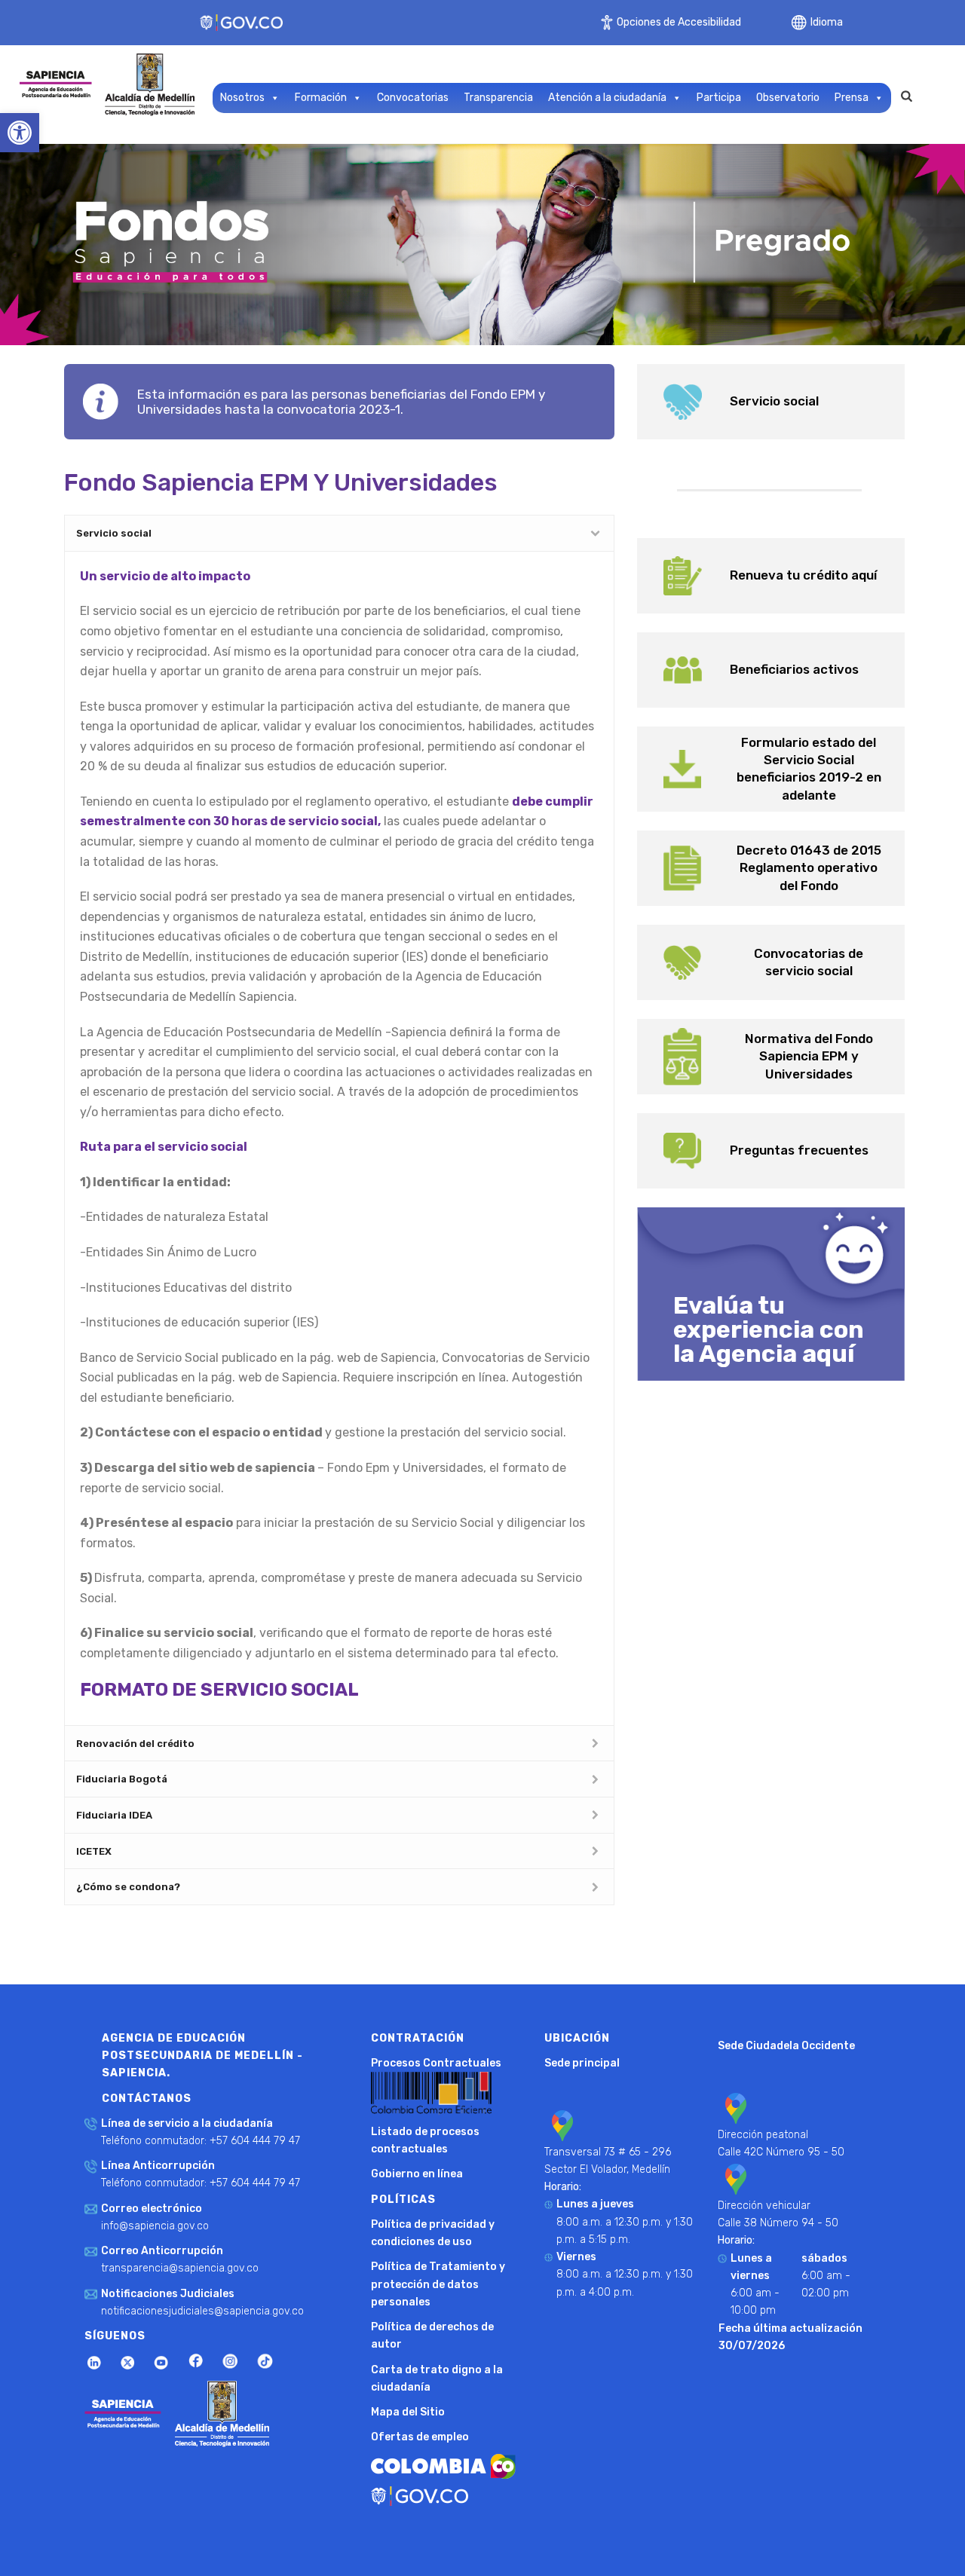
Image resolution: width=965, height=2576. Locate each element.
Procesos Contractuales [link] (436, 2063)
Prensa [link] (852, 98)
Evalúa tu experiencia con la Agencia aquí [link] (769, 1329)
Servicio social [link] (774, 401)
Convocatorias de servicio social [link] (809, 962)
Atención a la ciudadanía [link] (607, 98)
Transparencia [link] (498, 98)
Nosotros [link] (242, 98)
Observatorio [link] (788, 98)
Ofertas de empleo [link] (420, 2437)
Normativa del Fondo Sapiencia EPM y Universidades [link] (809, 1056)
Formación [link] (321, 98)
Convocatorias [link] (413, 98)
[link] (20, 133)
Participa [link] (719, 98)
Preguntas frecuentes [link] (799, 1150)
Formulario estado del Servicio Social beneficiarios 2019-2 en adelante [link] (809, 769)
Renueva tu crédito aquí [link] (803, 575)
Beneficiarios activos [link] (794, 669)
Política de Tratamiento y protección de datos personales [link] (438, 2284)
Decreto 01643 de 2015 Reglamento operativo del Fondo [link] (809, 867)
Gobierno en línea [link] (417, 2174)
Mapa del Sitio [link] (408, 2412)
